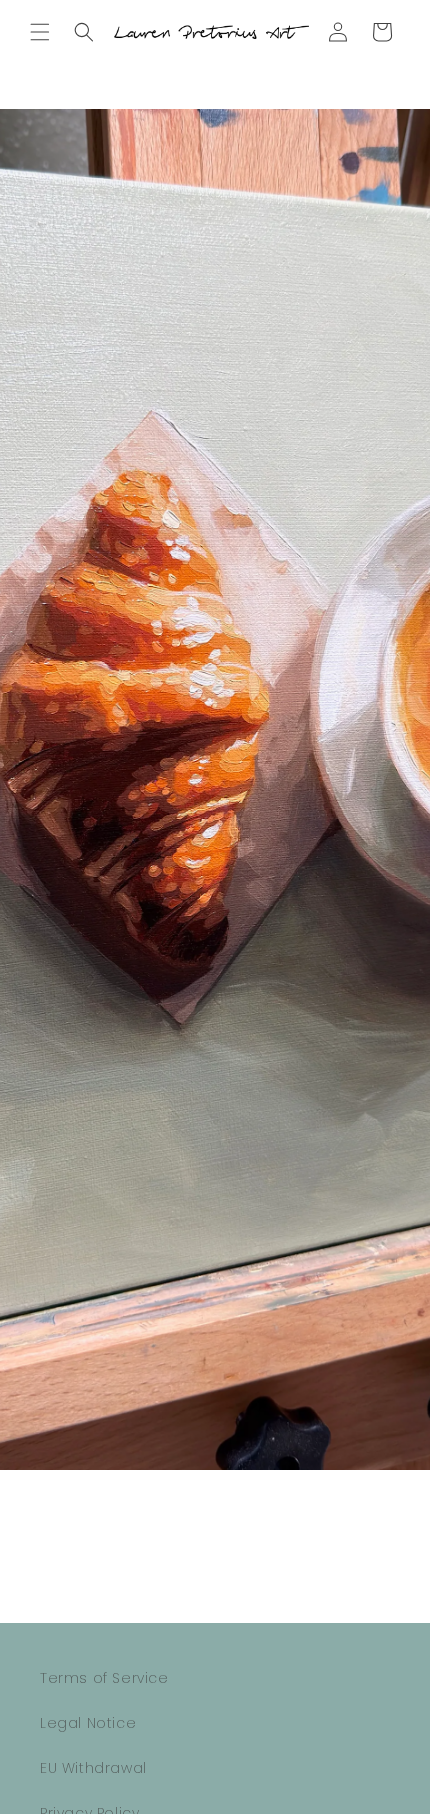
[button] (40, 32)
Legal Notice (88, 1723)
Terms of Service (104, 1678)
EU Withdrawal (93, 1768)
